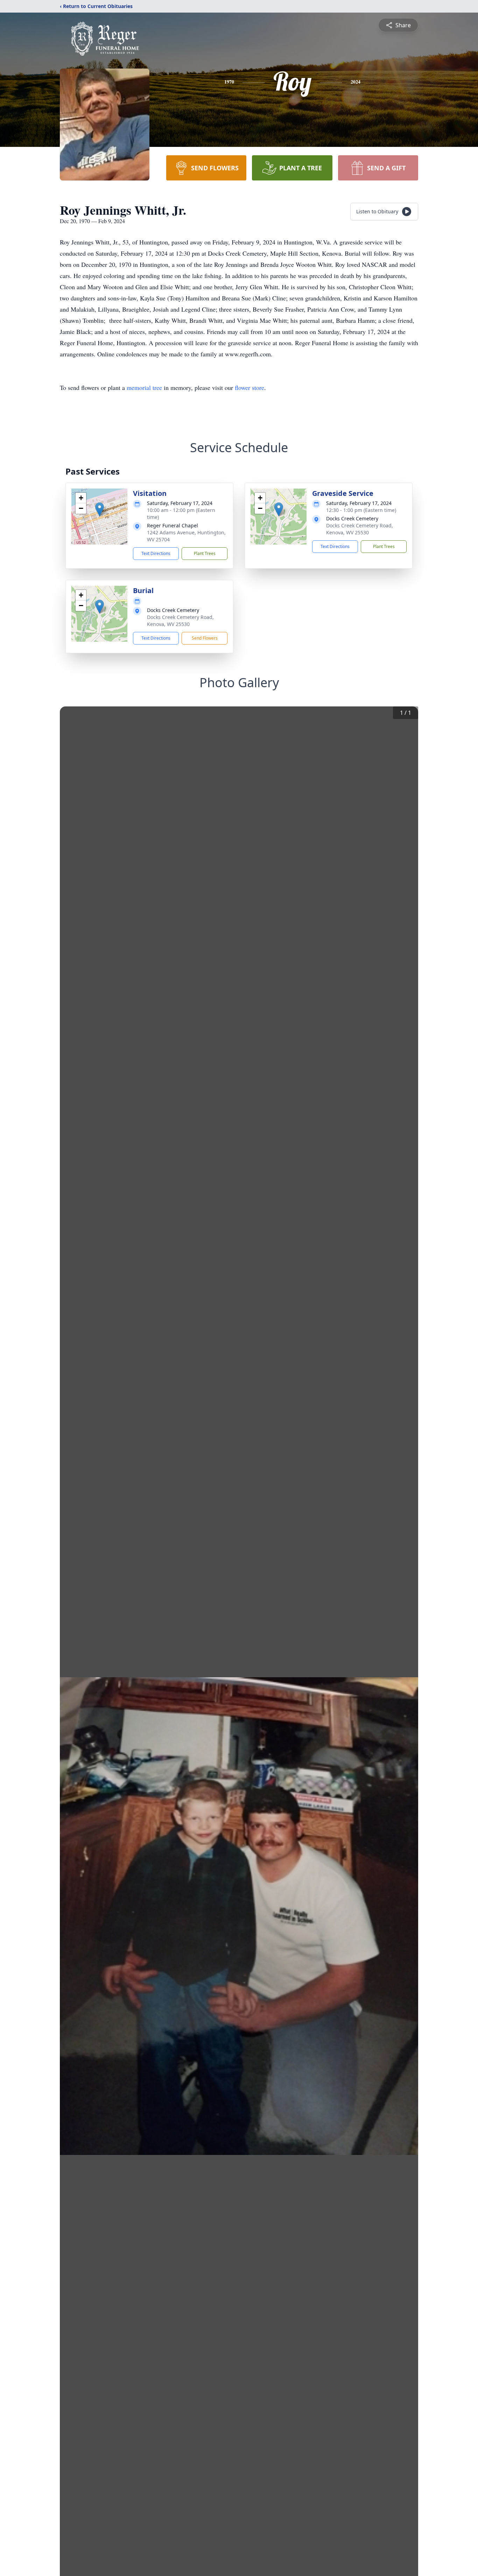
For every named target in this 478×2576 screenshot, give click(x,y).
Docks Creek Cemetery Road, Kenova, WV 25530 (360, 529)
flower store (249, 387)
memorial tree (144, 387)
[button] (100, 509)
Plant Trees (205, 553)
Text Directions (156, 553)
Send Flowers (205, 638)
